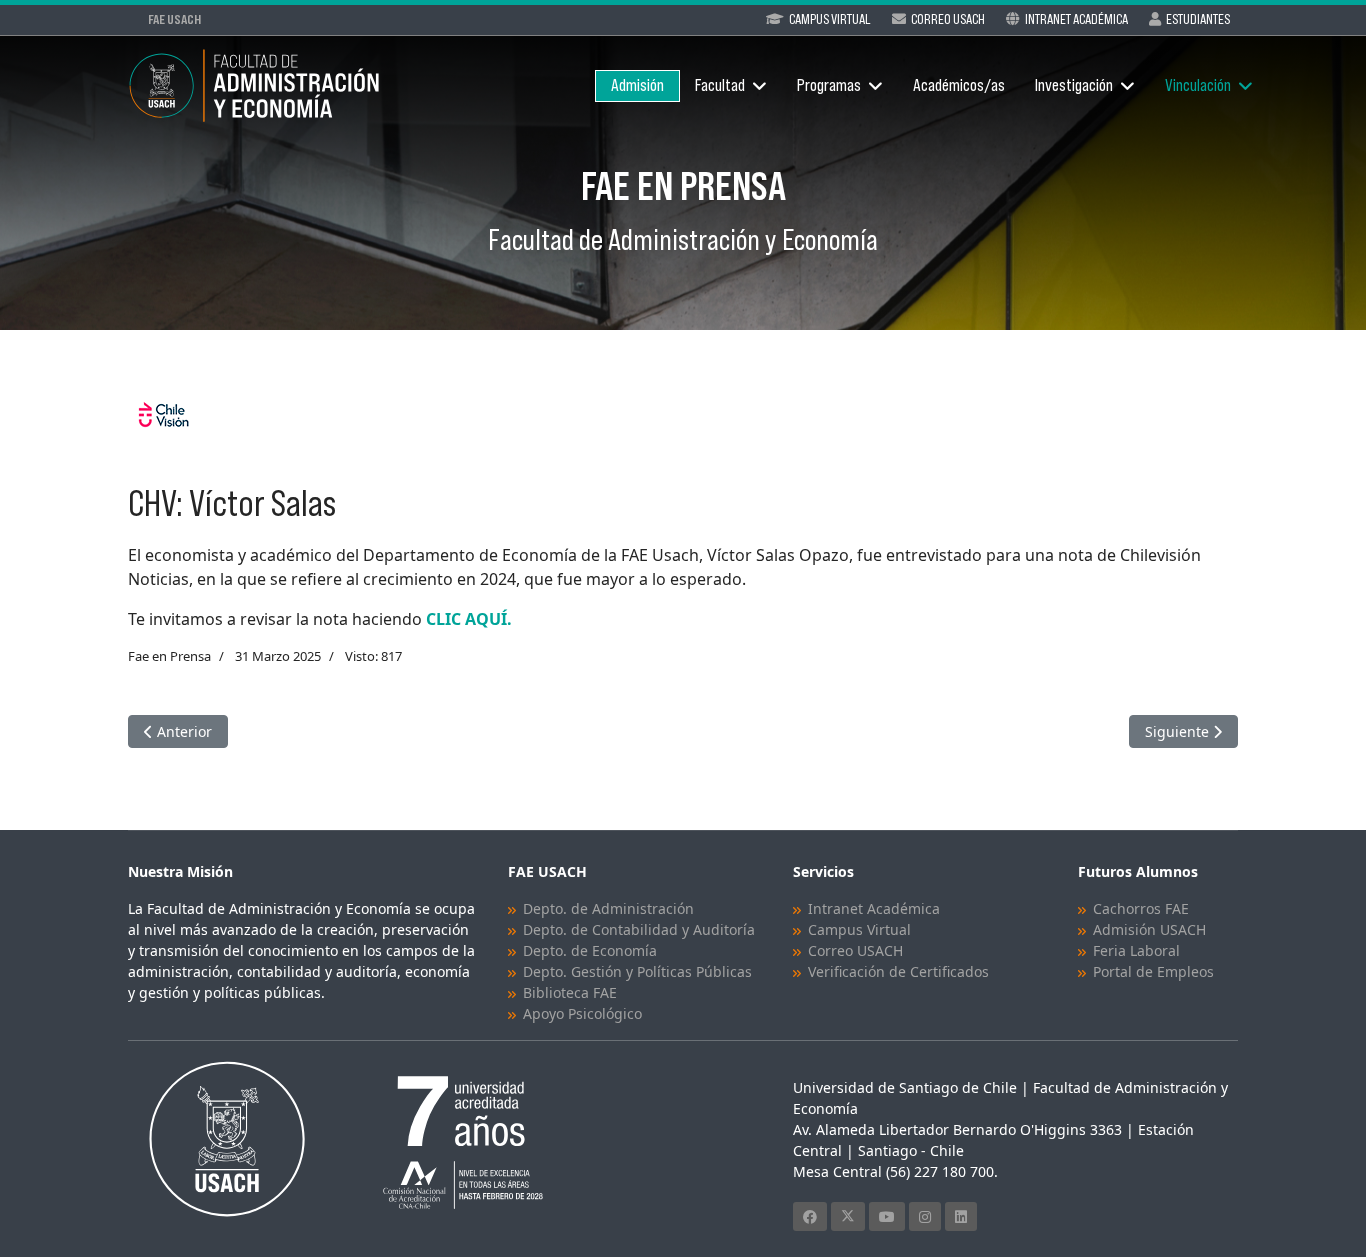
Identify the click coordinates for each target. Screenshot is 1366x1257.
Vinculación (1198, 85)
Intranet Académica (1076, 19)
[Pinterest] (925, 1216)
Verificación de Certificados (898, 971)
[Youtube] (887, 1216)
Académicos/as (959, 85)
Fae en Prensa (169, 656)
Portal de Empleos (1153, 971)
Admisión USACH (1149, 929)
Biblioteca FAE (570, 992)
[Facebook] (810, 1216)
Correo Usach (948, 19)
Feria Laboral (1136, 950)
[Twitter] (848, 1216)
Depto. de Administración (608, 908)
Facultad (720, 85)
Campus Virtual (830, 19)
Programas (829, 85)
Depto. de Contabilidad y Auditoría (639, 929)
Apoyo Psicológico (582, 1013)
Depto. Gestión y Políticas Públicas (637, 971)
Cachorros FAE (1141, 908)
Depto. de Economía (590, 950)
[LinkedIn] (961, 1216)
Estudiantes (1198, 19)
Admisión (637, 85)
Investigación (1074, 85)
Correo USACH (855, 950)
